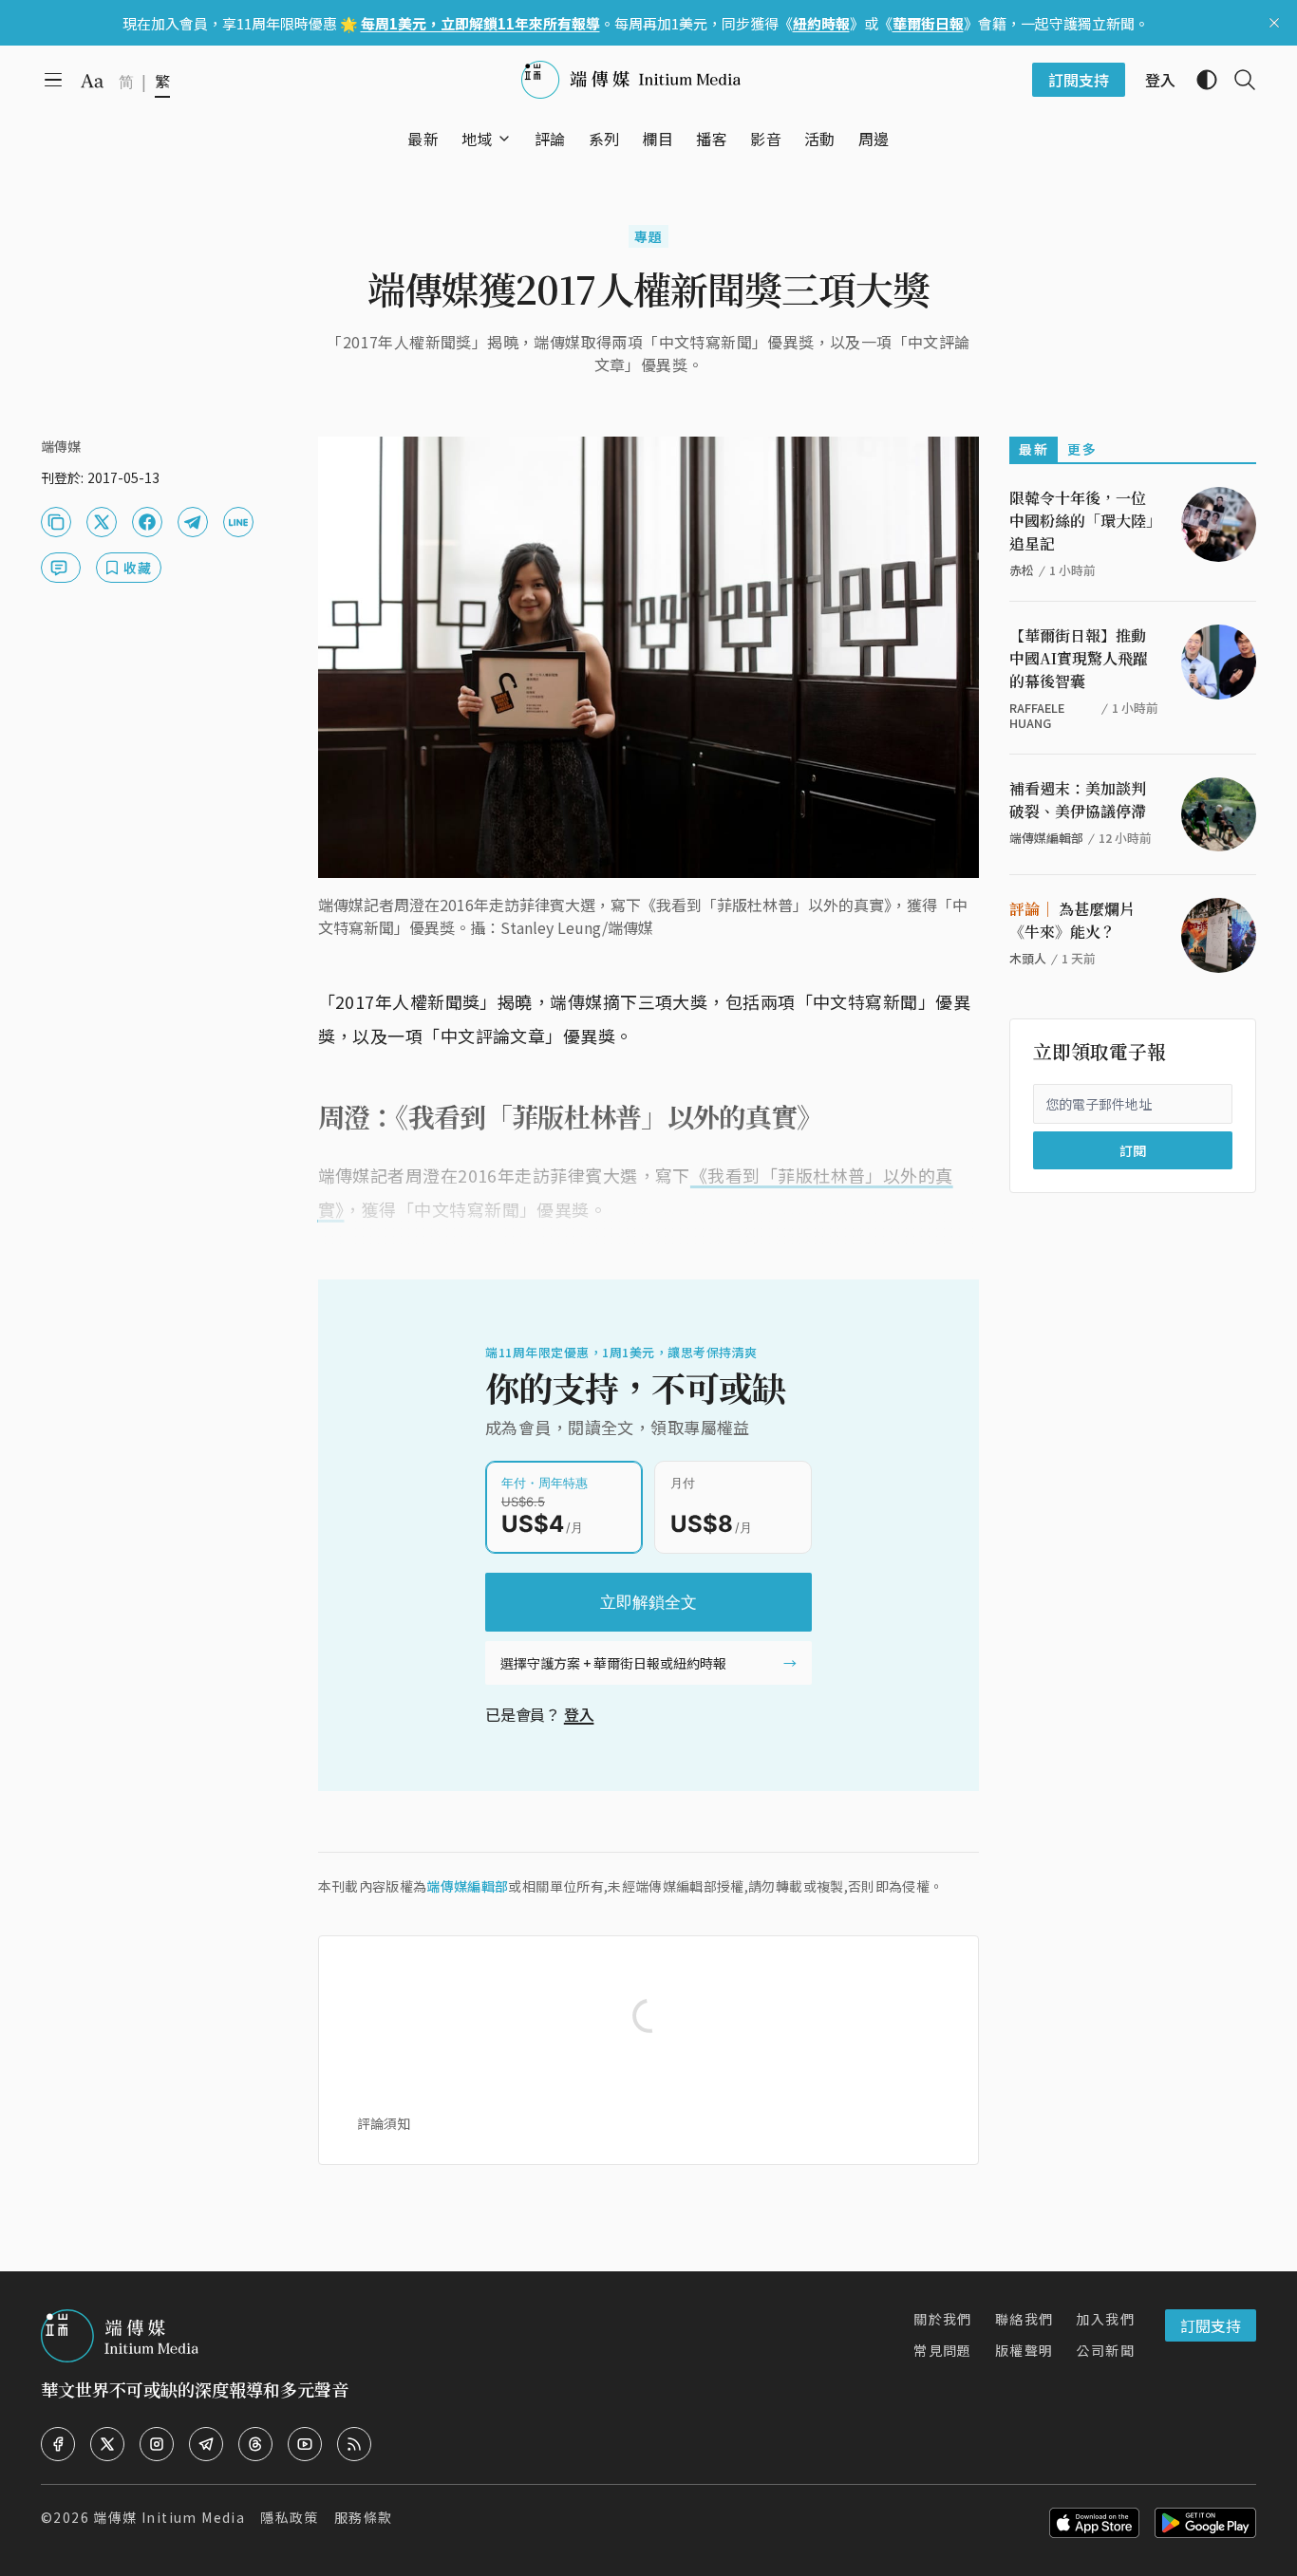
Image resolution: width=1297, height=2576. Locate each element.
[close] (1274, 23)
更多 (1082, 449)
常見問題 (943, 2350)
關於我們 (943, 2319)
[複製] (56, 522)
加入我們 (1105, 2319)
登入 (579, 1714)
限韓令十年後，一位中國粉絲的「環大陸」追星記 (1081, 521)
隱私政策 (290, 2517)
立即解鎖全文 (648, 1602)
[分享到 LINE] (238, 522)
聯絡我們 (1024, 2319)
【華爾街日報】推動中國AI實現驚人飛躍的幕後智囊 (1079, 658)
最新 (1034, 449)
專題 (649, 236)
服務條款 (364, 2517)
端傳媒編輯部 (467, 1886)
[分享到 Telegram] (193, 522)
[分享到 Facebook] (147, 522)
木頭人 (1028, 958)
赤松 (1022, 570)
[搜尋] (1237, 80)
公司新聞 (1105, 2350)
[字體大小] (92, 81)
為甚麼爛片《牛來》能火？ (1072, 920)
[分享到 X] (102, 522)
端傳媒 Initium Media (169, 2517)
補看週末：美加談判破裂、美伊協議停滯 (1078, 800)
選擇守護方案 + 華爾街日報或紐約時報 (613, 1663)
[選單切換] (504, 139)
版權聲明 (1024, 2350)
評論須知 (384, 2123)
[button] (477, 139)
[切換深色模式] (1199, 80)
